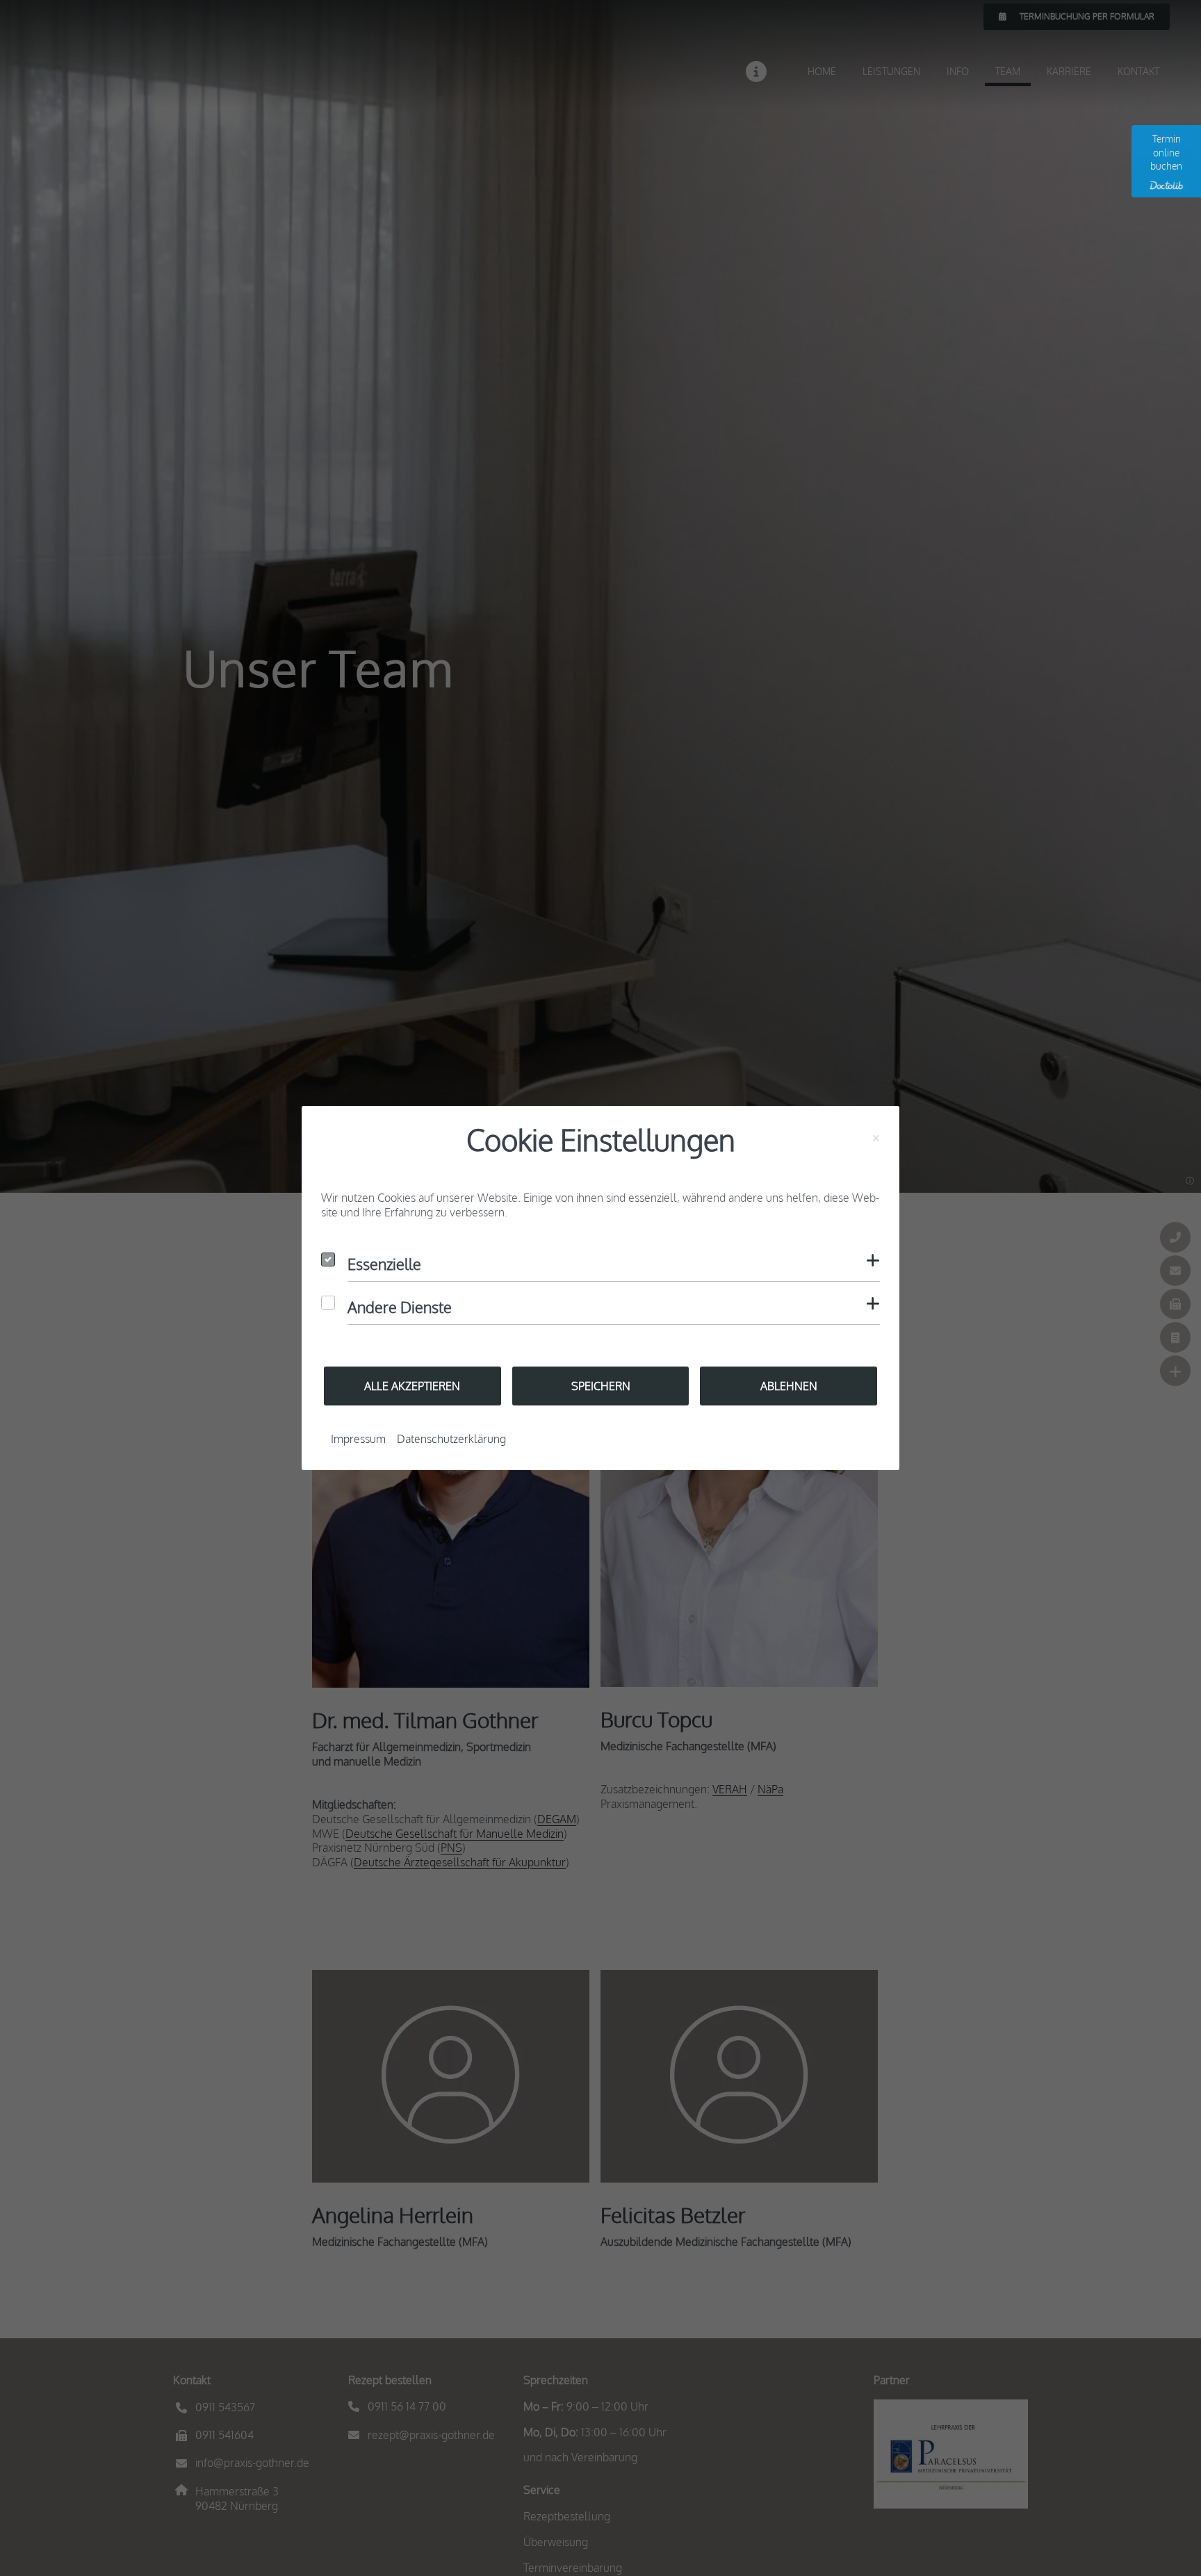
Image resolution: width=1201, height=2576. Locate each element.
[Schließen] (876, 1139)
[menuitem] (358, 1439)
